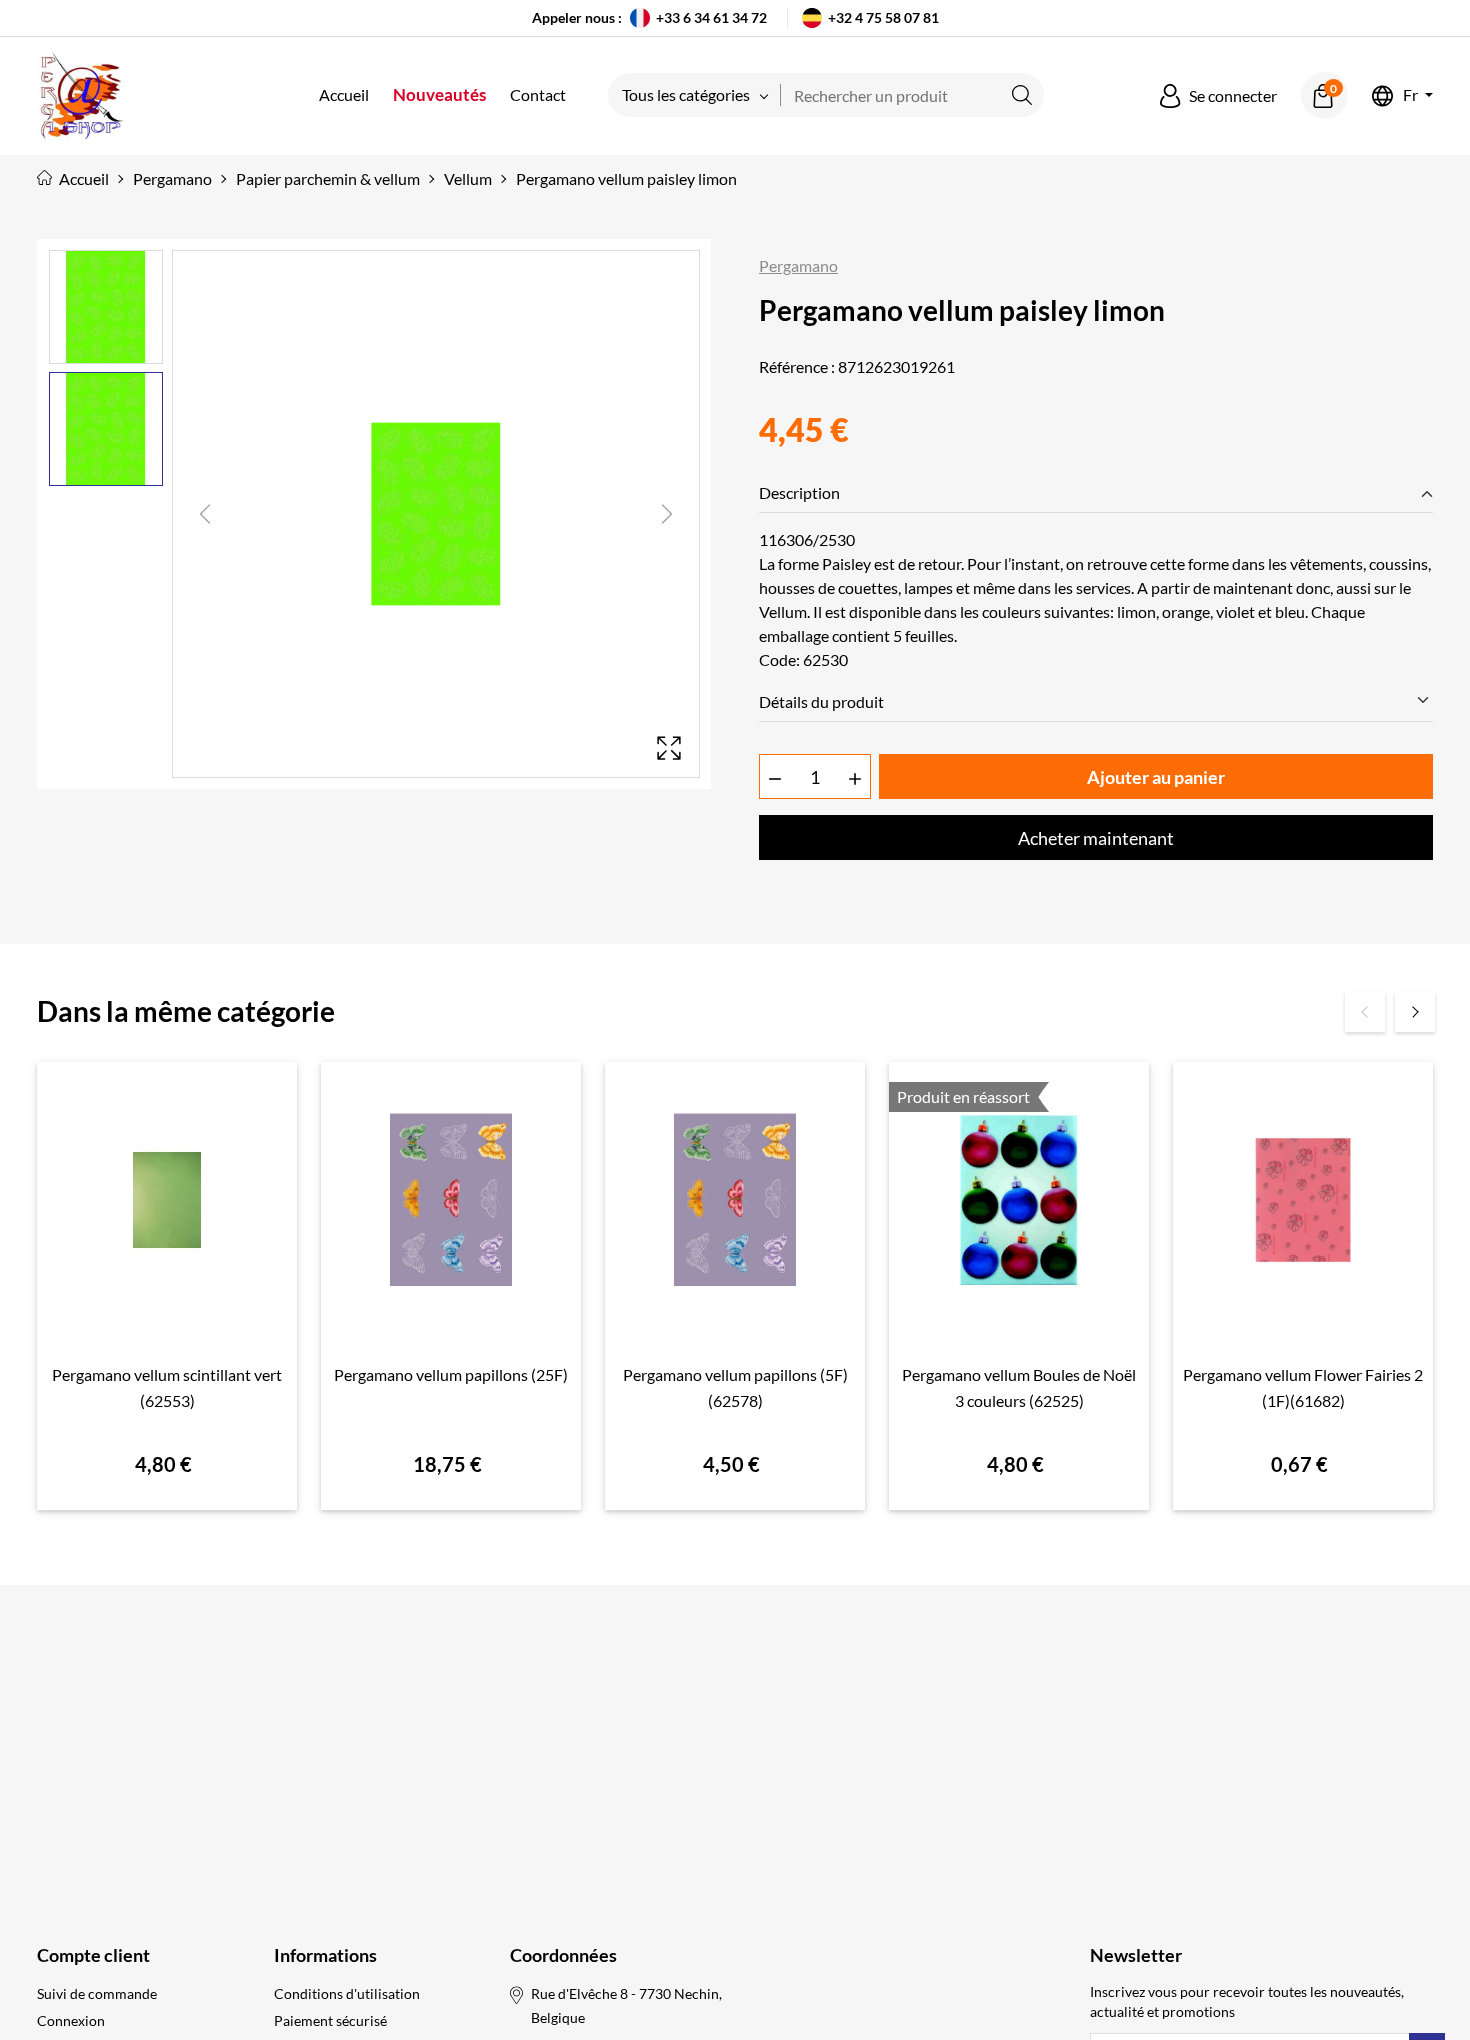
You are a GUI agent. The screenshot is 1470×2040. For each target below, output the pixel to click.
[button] (1218, 96)
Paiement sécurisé (330, 2020)
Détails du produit (821, 701)
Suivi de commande (97, 1993)
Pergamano (798, 265)
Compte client (93, 1955)
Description (799, 492)
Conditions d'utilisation (347, 1993)
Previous (1365, 1012)
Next (1415, 1012)
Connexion (71, 2020)
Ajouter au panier (1156, 777)
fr (1410, 95)
